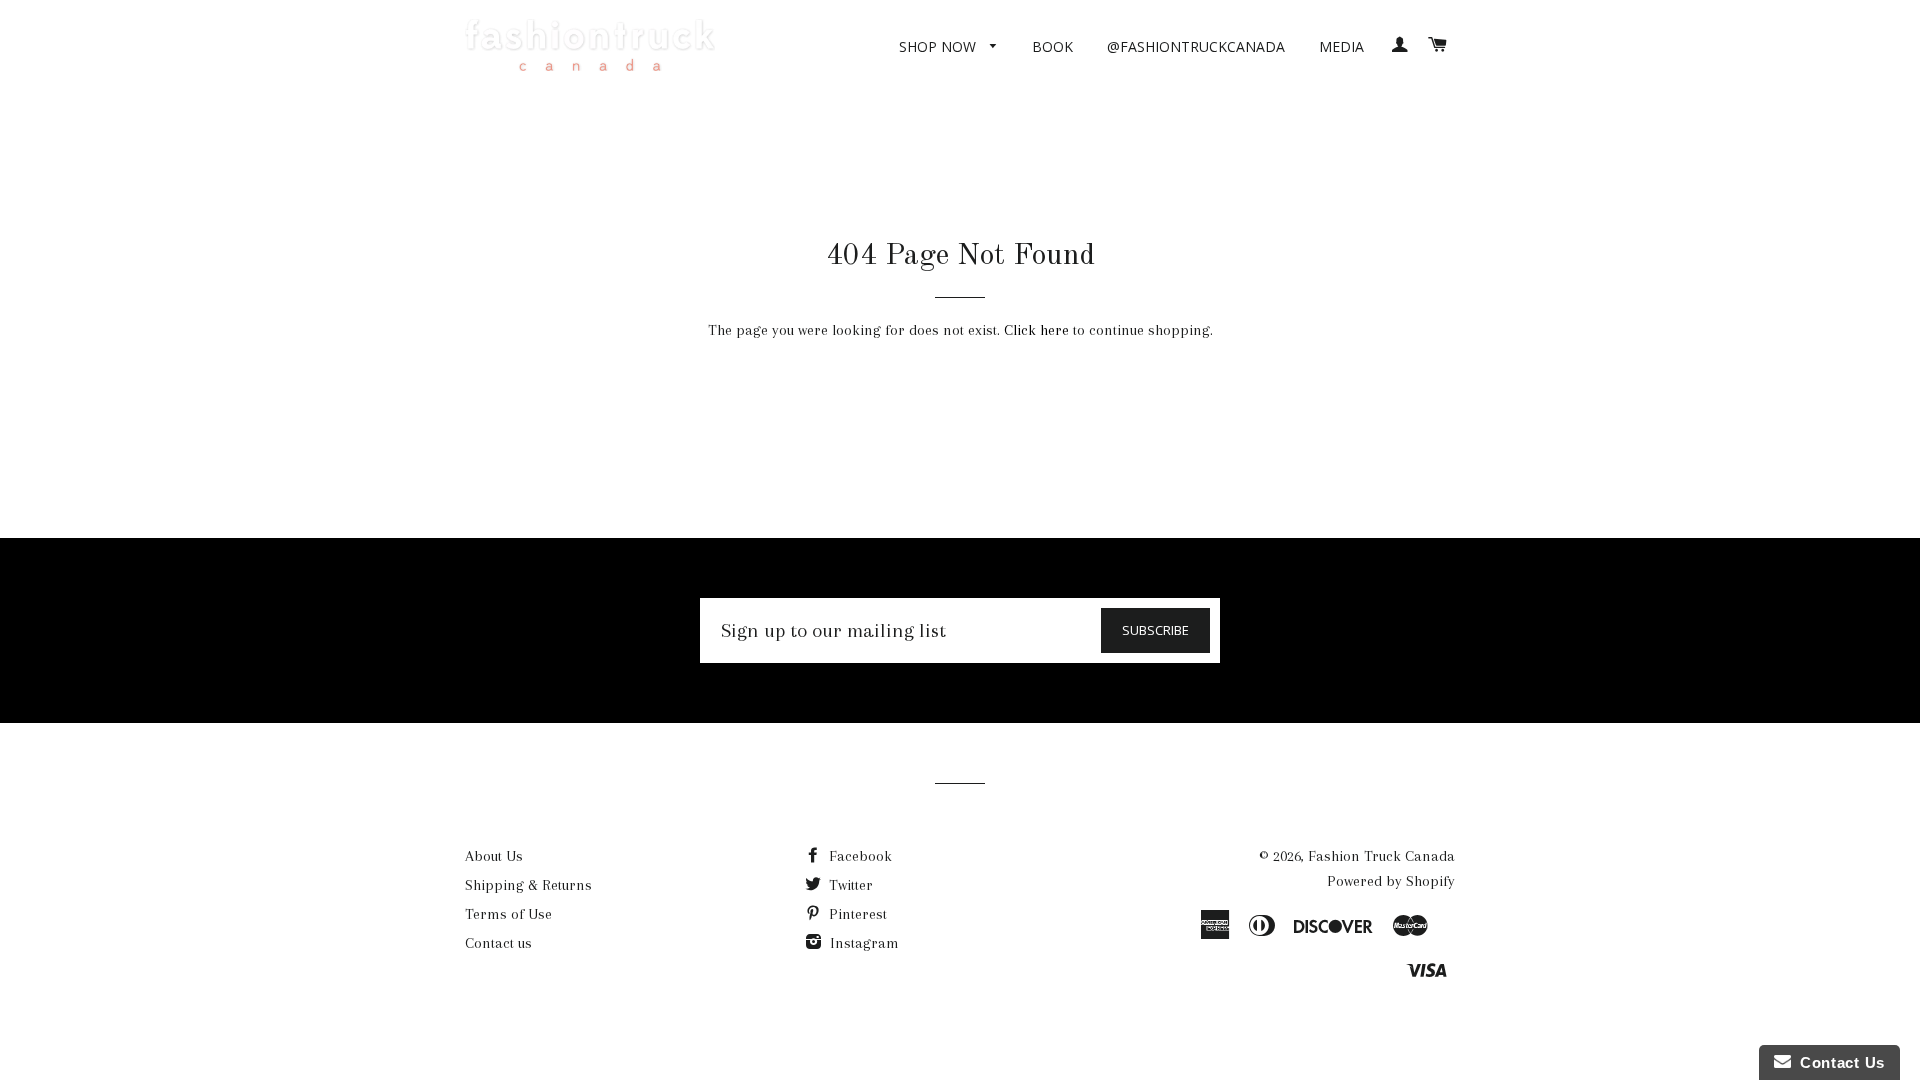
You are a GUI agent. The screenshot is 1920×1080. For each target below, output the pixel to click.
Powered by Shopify (1391, 881)
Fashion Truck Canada (1381, 856)
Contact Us (1838, 1062)
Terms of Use (508, 914)
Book (1052, 46)
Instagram (862, 943)
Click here (1036, 330)
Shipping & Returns (528, 885)
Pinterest (856, 914)
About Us (494, 856)
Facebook (858, 856)
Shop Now (939, 46)
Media (1341, 46)
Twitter (849, 885)
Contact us (498, 943)
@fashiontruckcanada (1196, 46)
